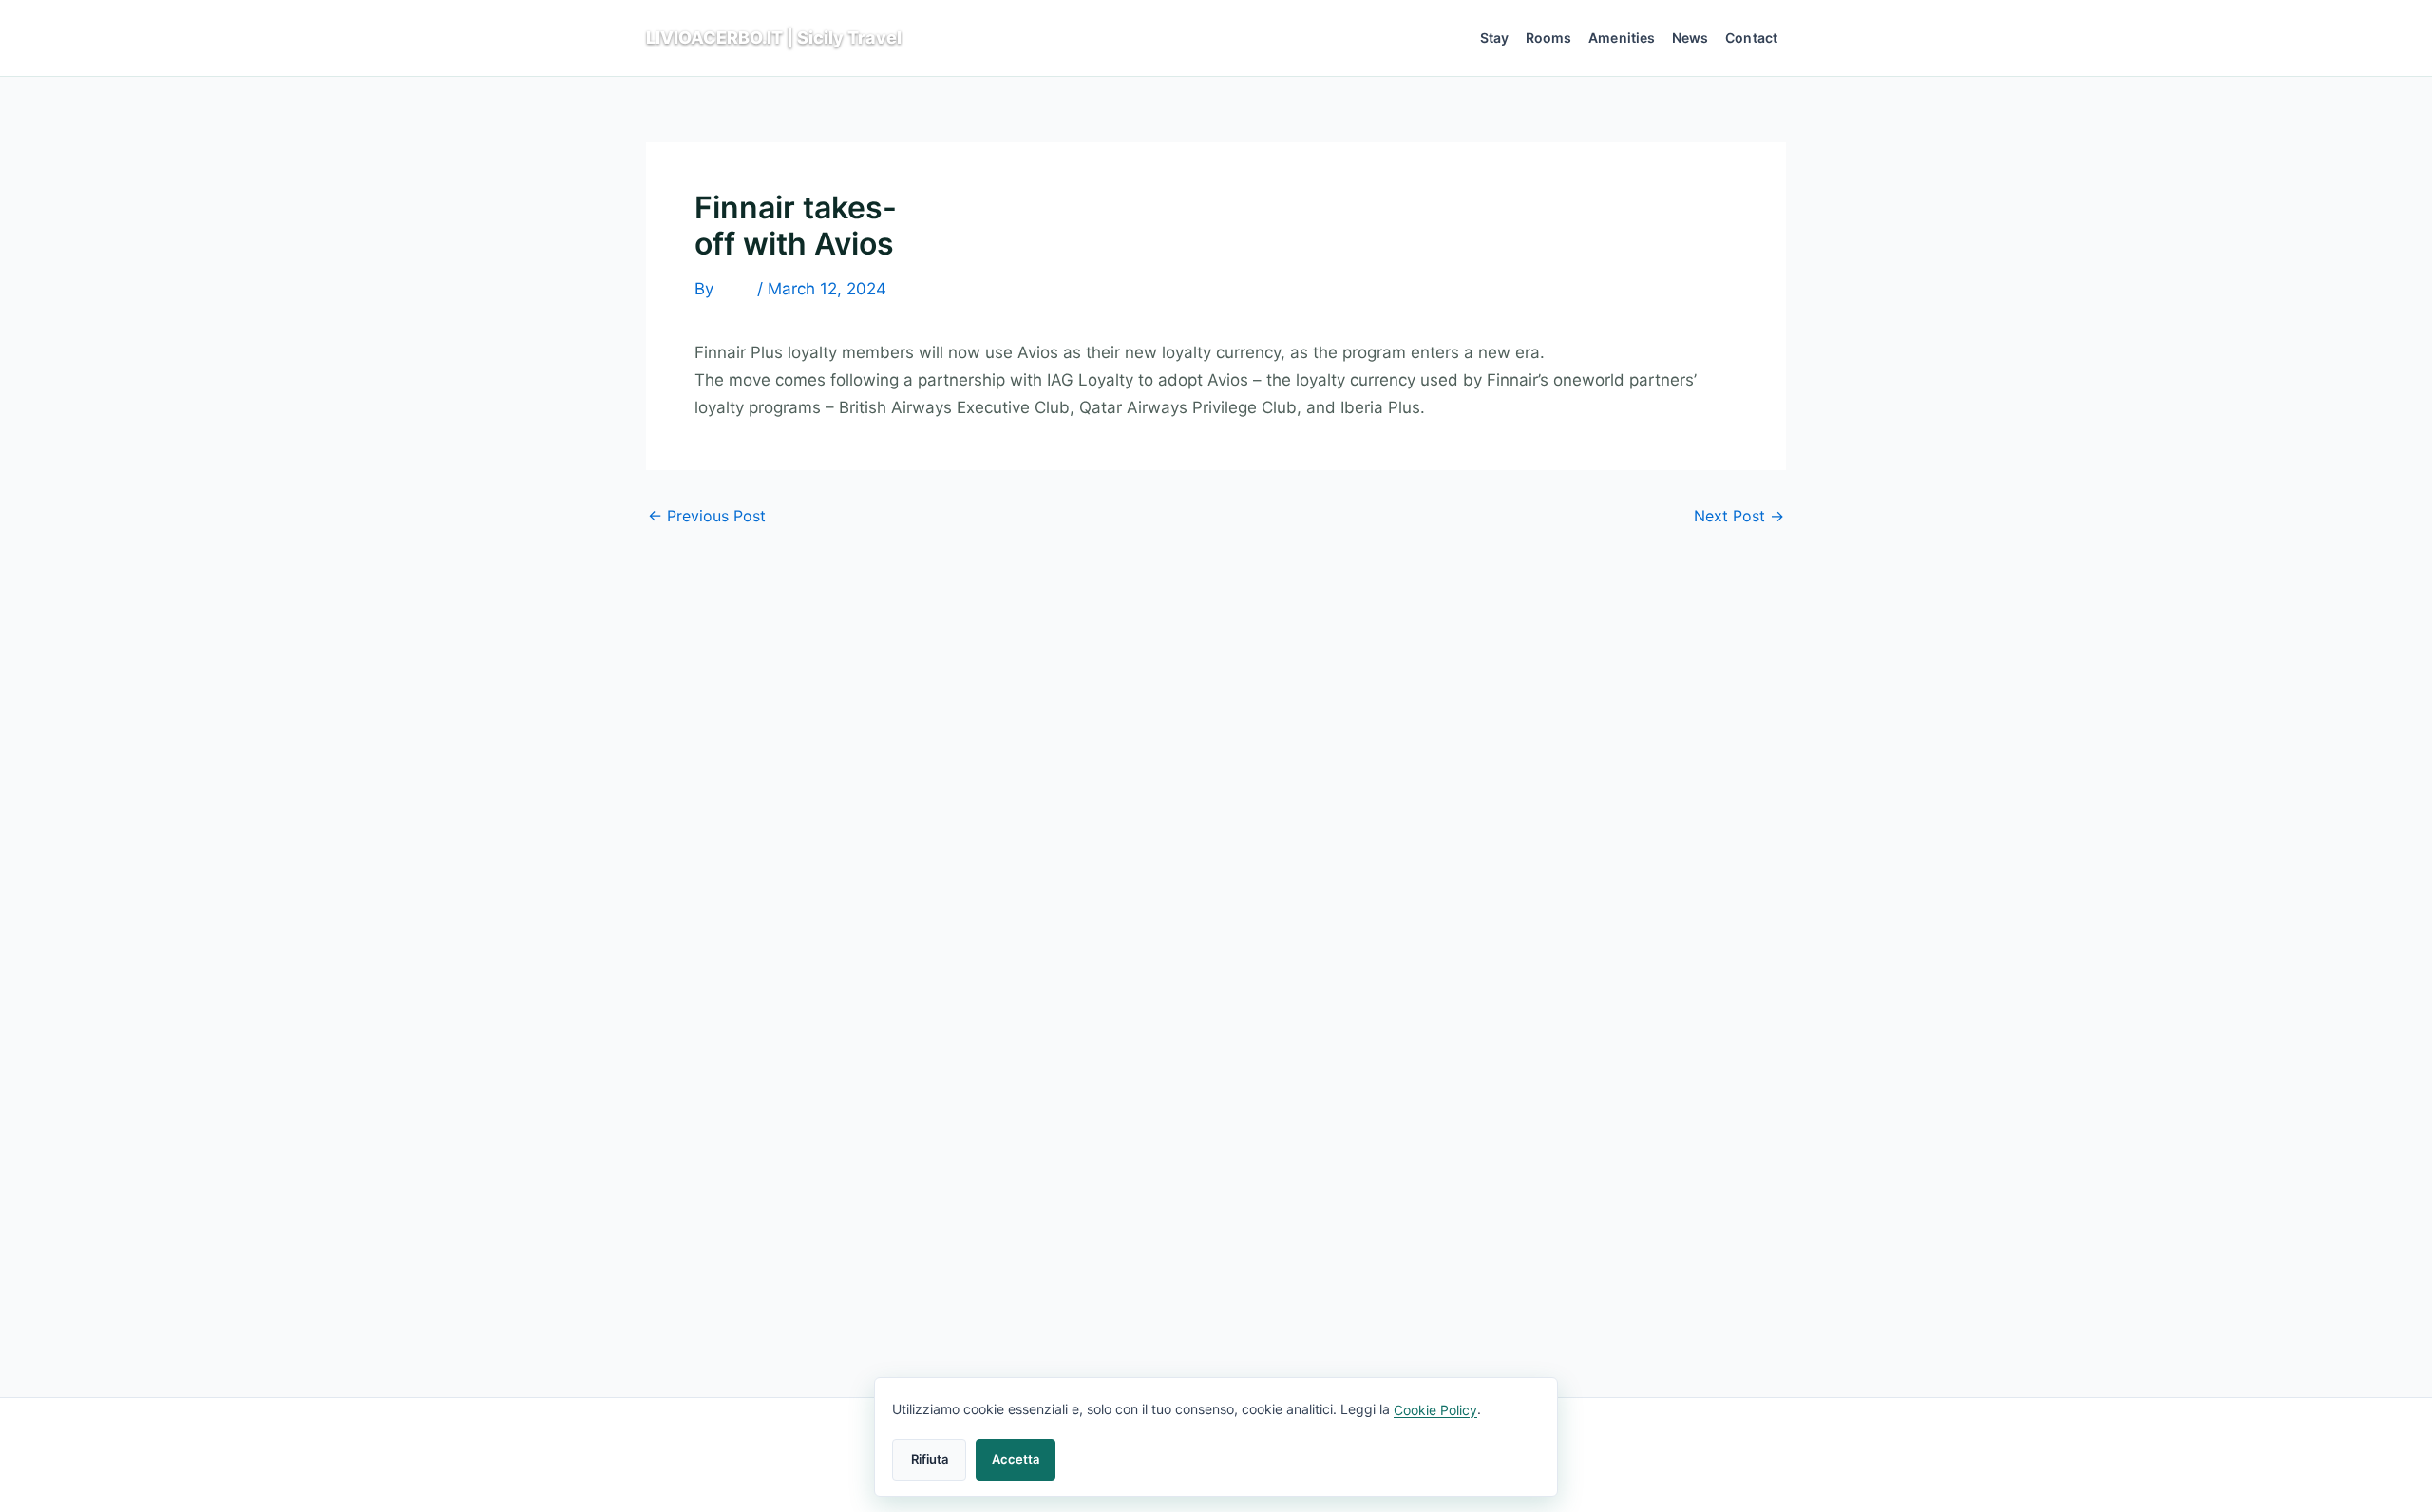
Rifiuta (930, 1459)
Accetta (1016, 1459)
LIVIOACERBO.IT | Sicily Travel (774, 38)
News (1691, 38)
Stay (1495, 38)
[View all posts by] (735, 290)
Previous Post (707, 516)
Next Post (1739, 516)
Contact (1751, 38)
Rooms (1549, 38)
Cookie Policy (1435, 1410)
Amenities (1622, 38)
